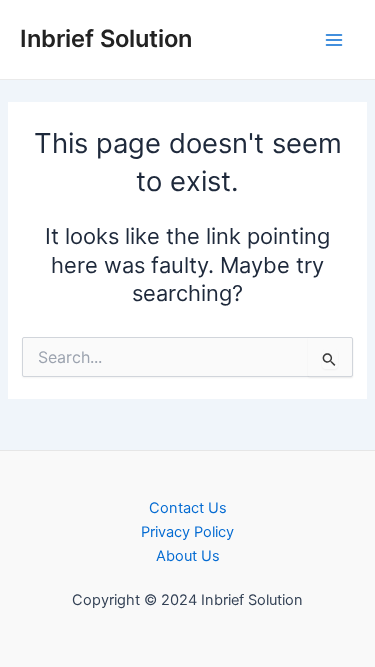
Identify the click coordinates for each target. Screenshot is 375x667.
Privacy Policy (187, 532)
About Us (188, 556)
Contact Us (188, 508)
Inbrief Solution (106, 38)
